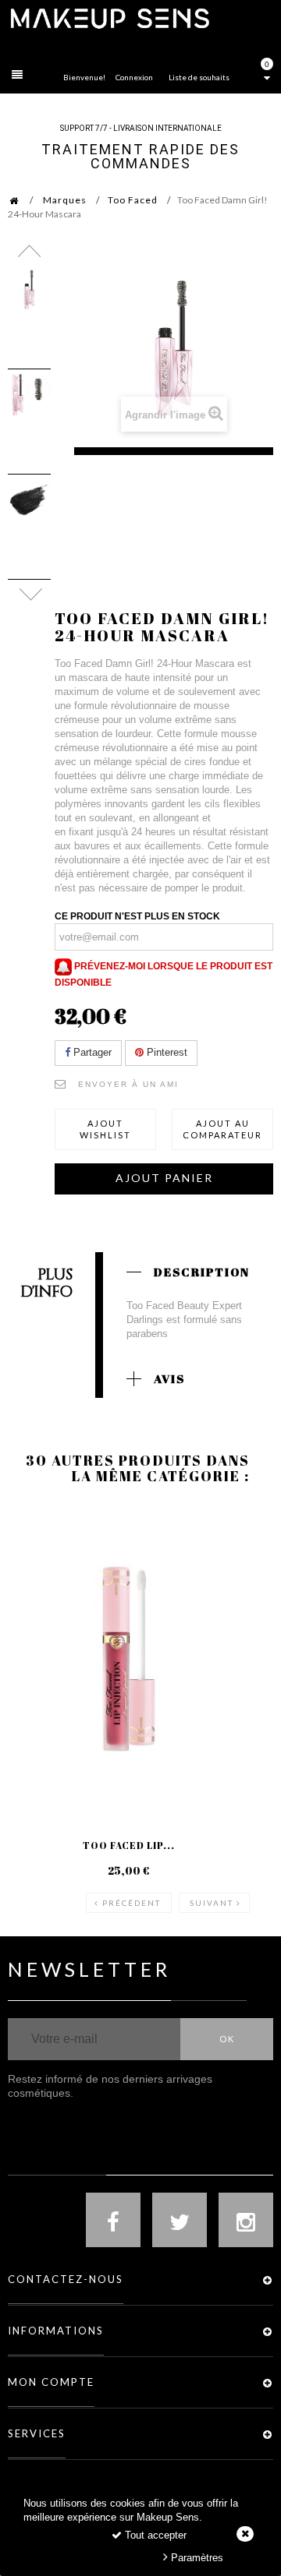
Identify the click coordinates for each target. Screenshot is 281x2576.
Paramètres (196, 2558)
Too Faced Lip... (129, 1845)
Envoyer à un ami (128, 1084)
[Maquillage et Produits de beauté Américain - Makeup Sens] (109, 18)
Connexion (134, 77)
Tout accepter (154, 2535)
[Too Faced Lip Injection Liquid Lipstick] (129, 1659)
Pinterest (165, 1052)
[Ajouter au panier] (39, 1568)
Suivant (212, 1903)
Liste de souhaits (199, 77)
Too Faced (133, 200)
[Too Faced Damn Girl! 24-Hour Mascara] (29, 289)
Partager (91, 1052)
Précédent (132, 1903)
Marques (65, 200)
